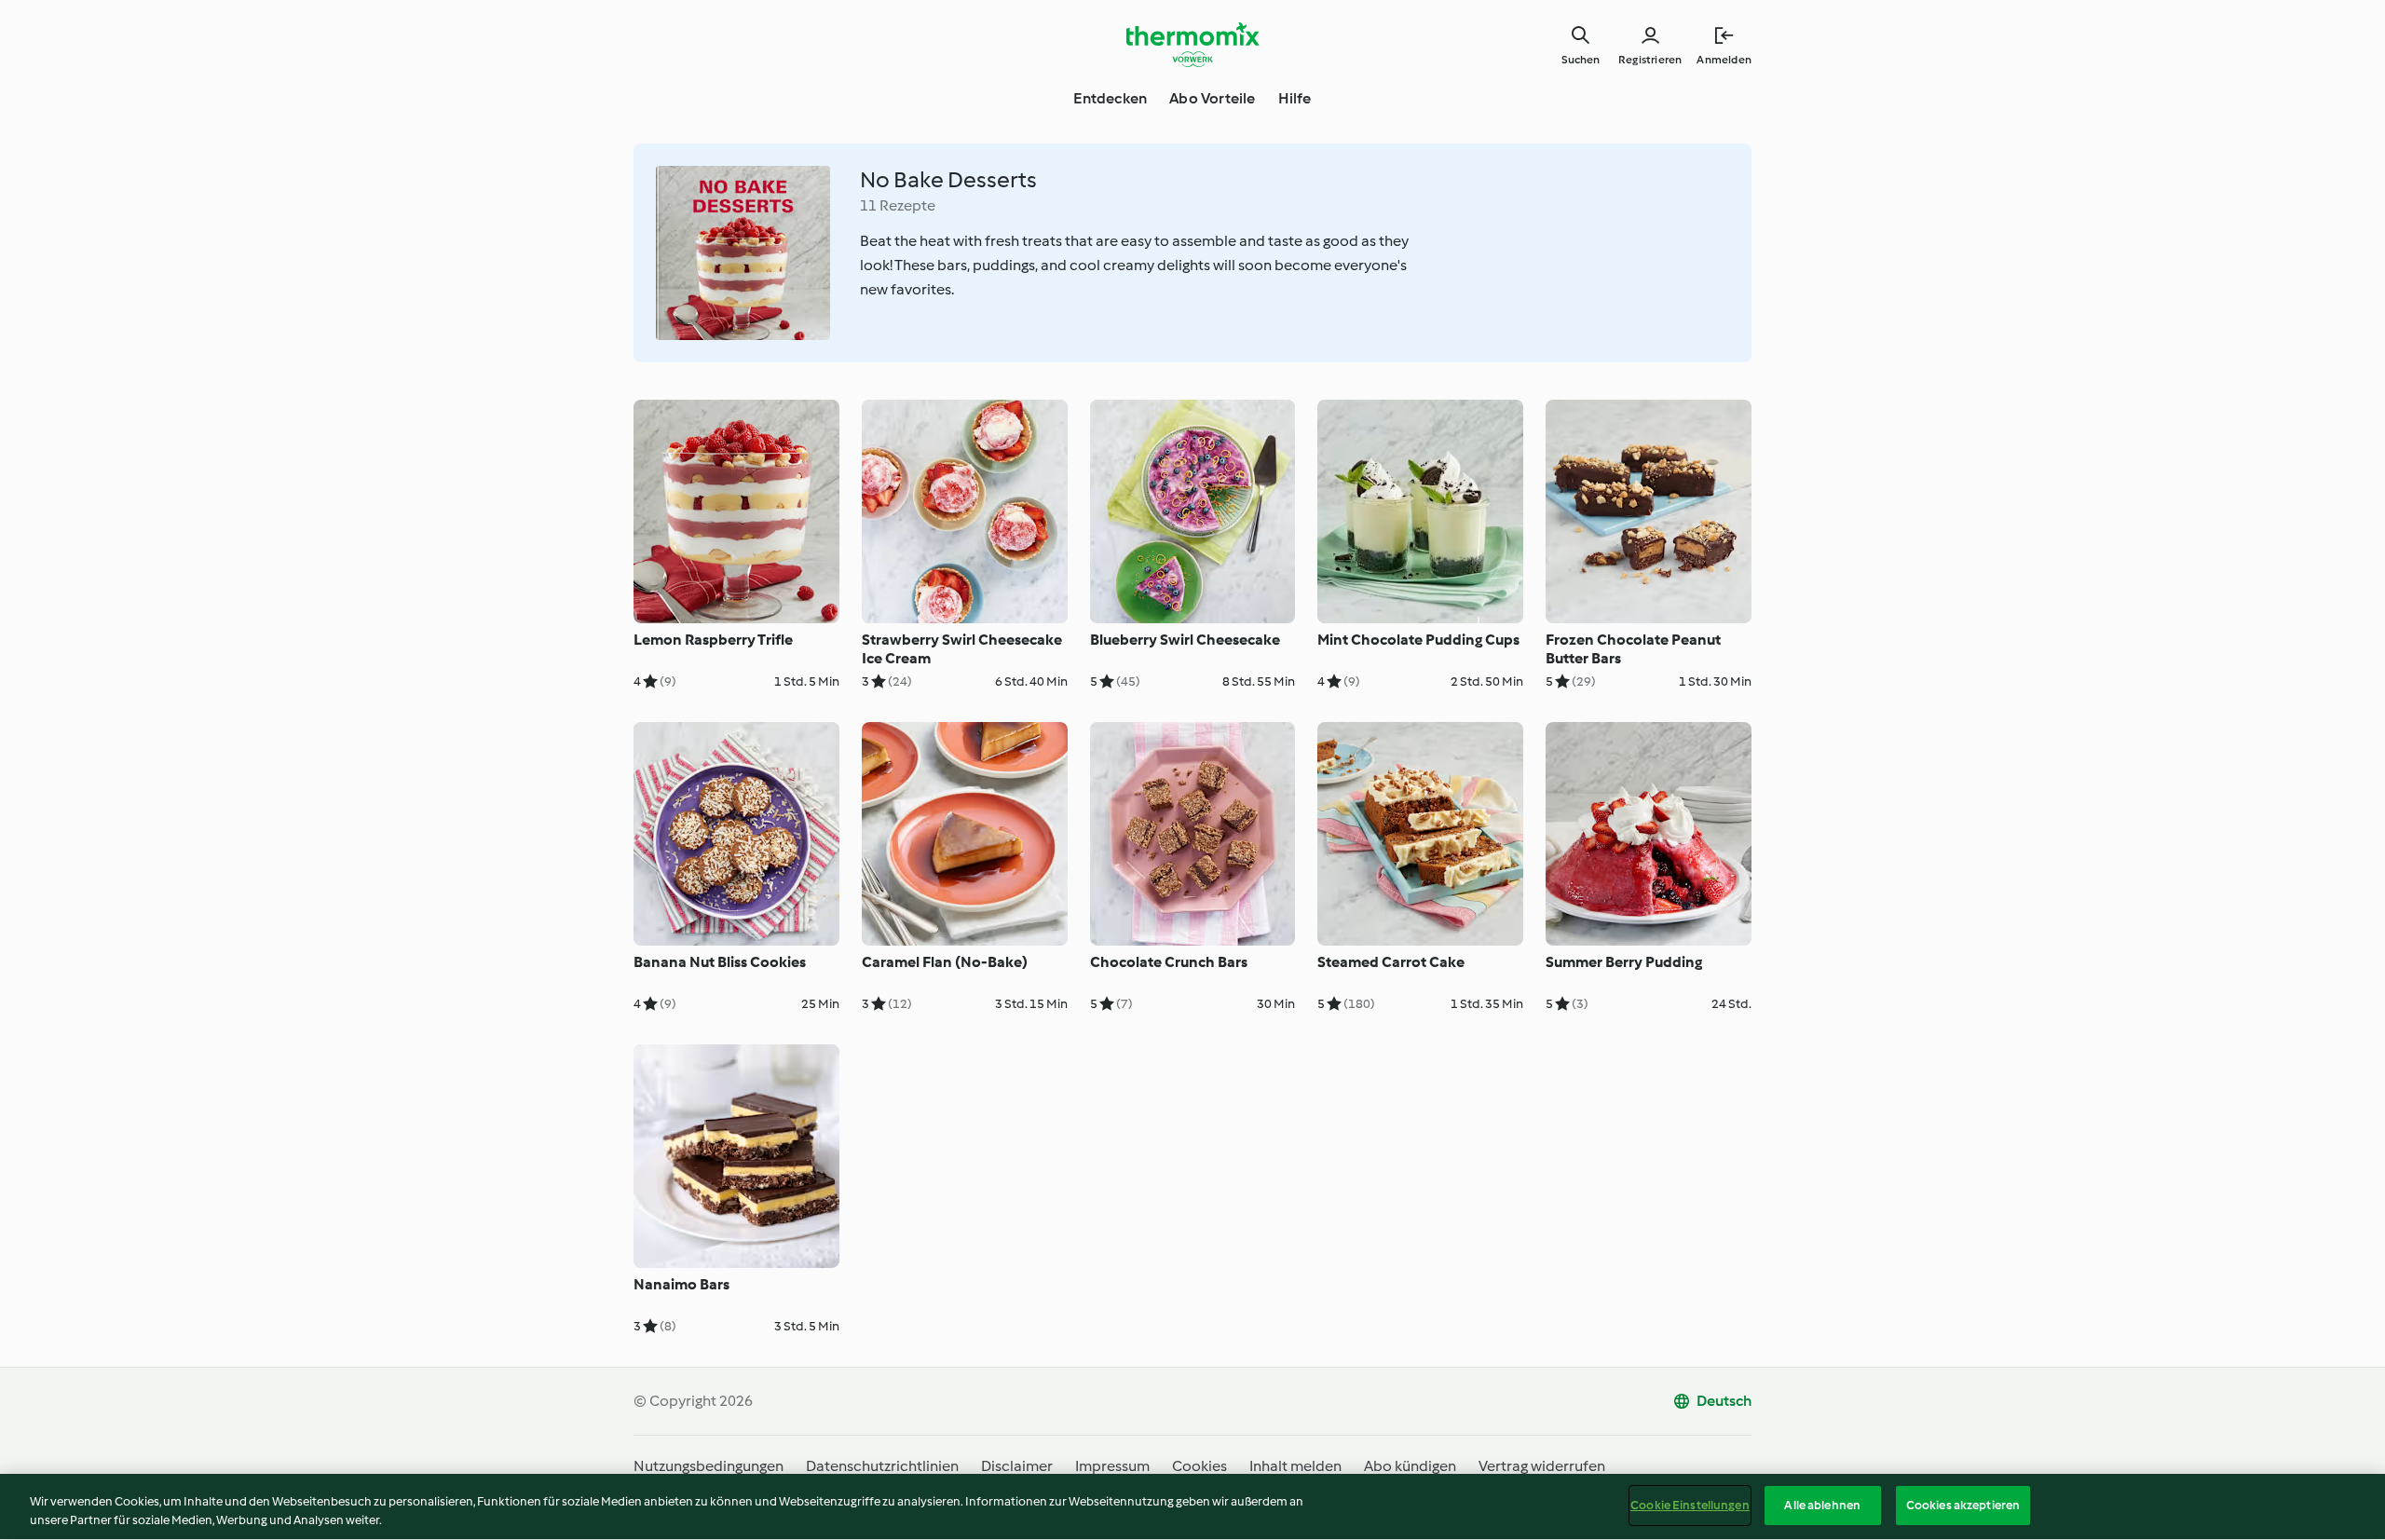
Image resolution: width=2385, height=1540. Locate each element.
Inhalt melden (1295, 1466)
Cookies (1199, 1466)
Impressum (1112, 1466)
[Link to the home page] (1192, 45)
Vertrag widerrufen (1542, 1466)
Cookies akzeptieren (1963, 1505)
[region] (1192, 1507)
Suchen (1581, 60)
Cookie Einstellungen (1690, 1505)
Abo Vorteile (1212, 98)
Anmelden (1724, 60)
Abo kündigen (1410, 1466)
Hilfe (1295, 98)
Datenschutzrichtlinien (882, 1466)
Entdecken (1110, 98)
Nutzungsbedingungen (709, 1466)
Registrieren (1650, 60)
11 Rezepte (898, 205)
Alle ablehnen (1822, 1505)
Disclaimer (1017, 1466)
